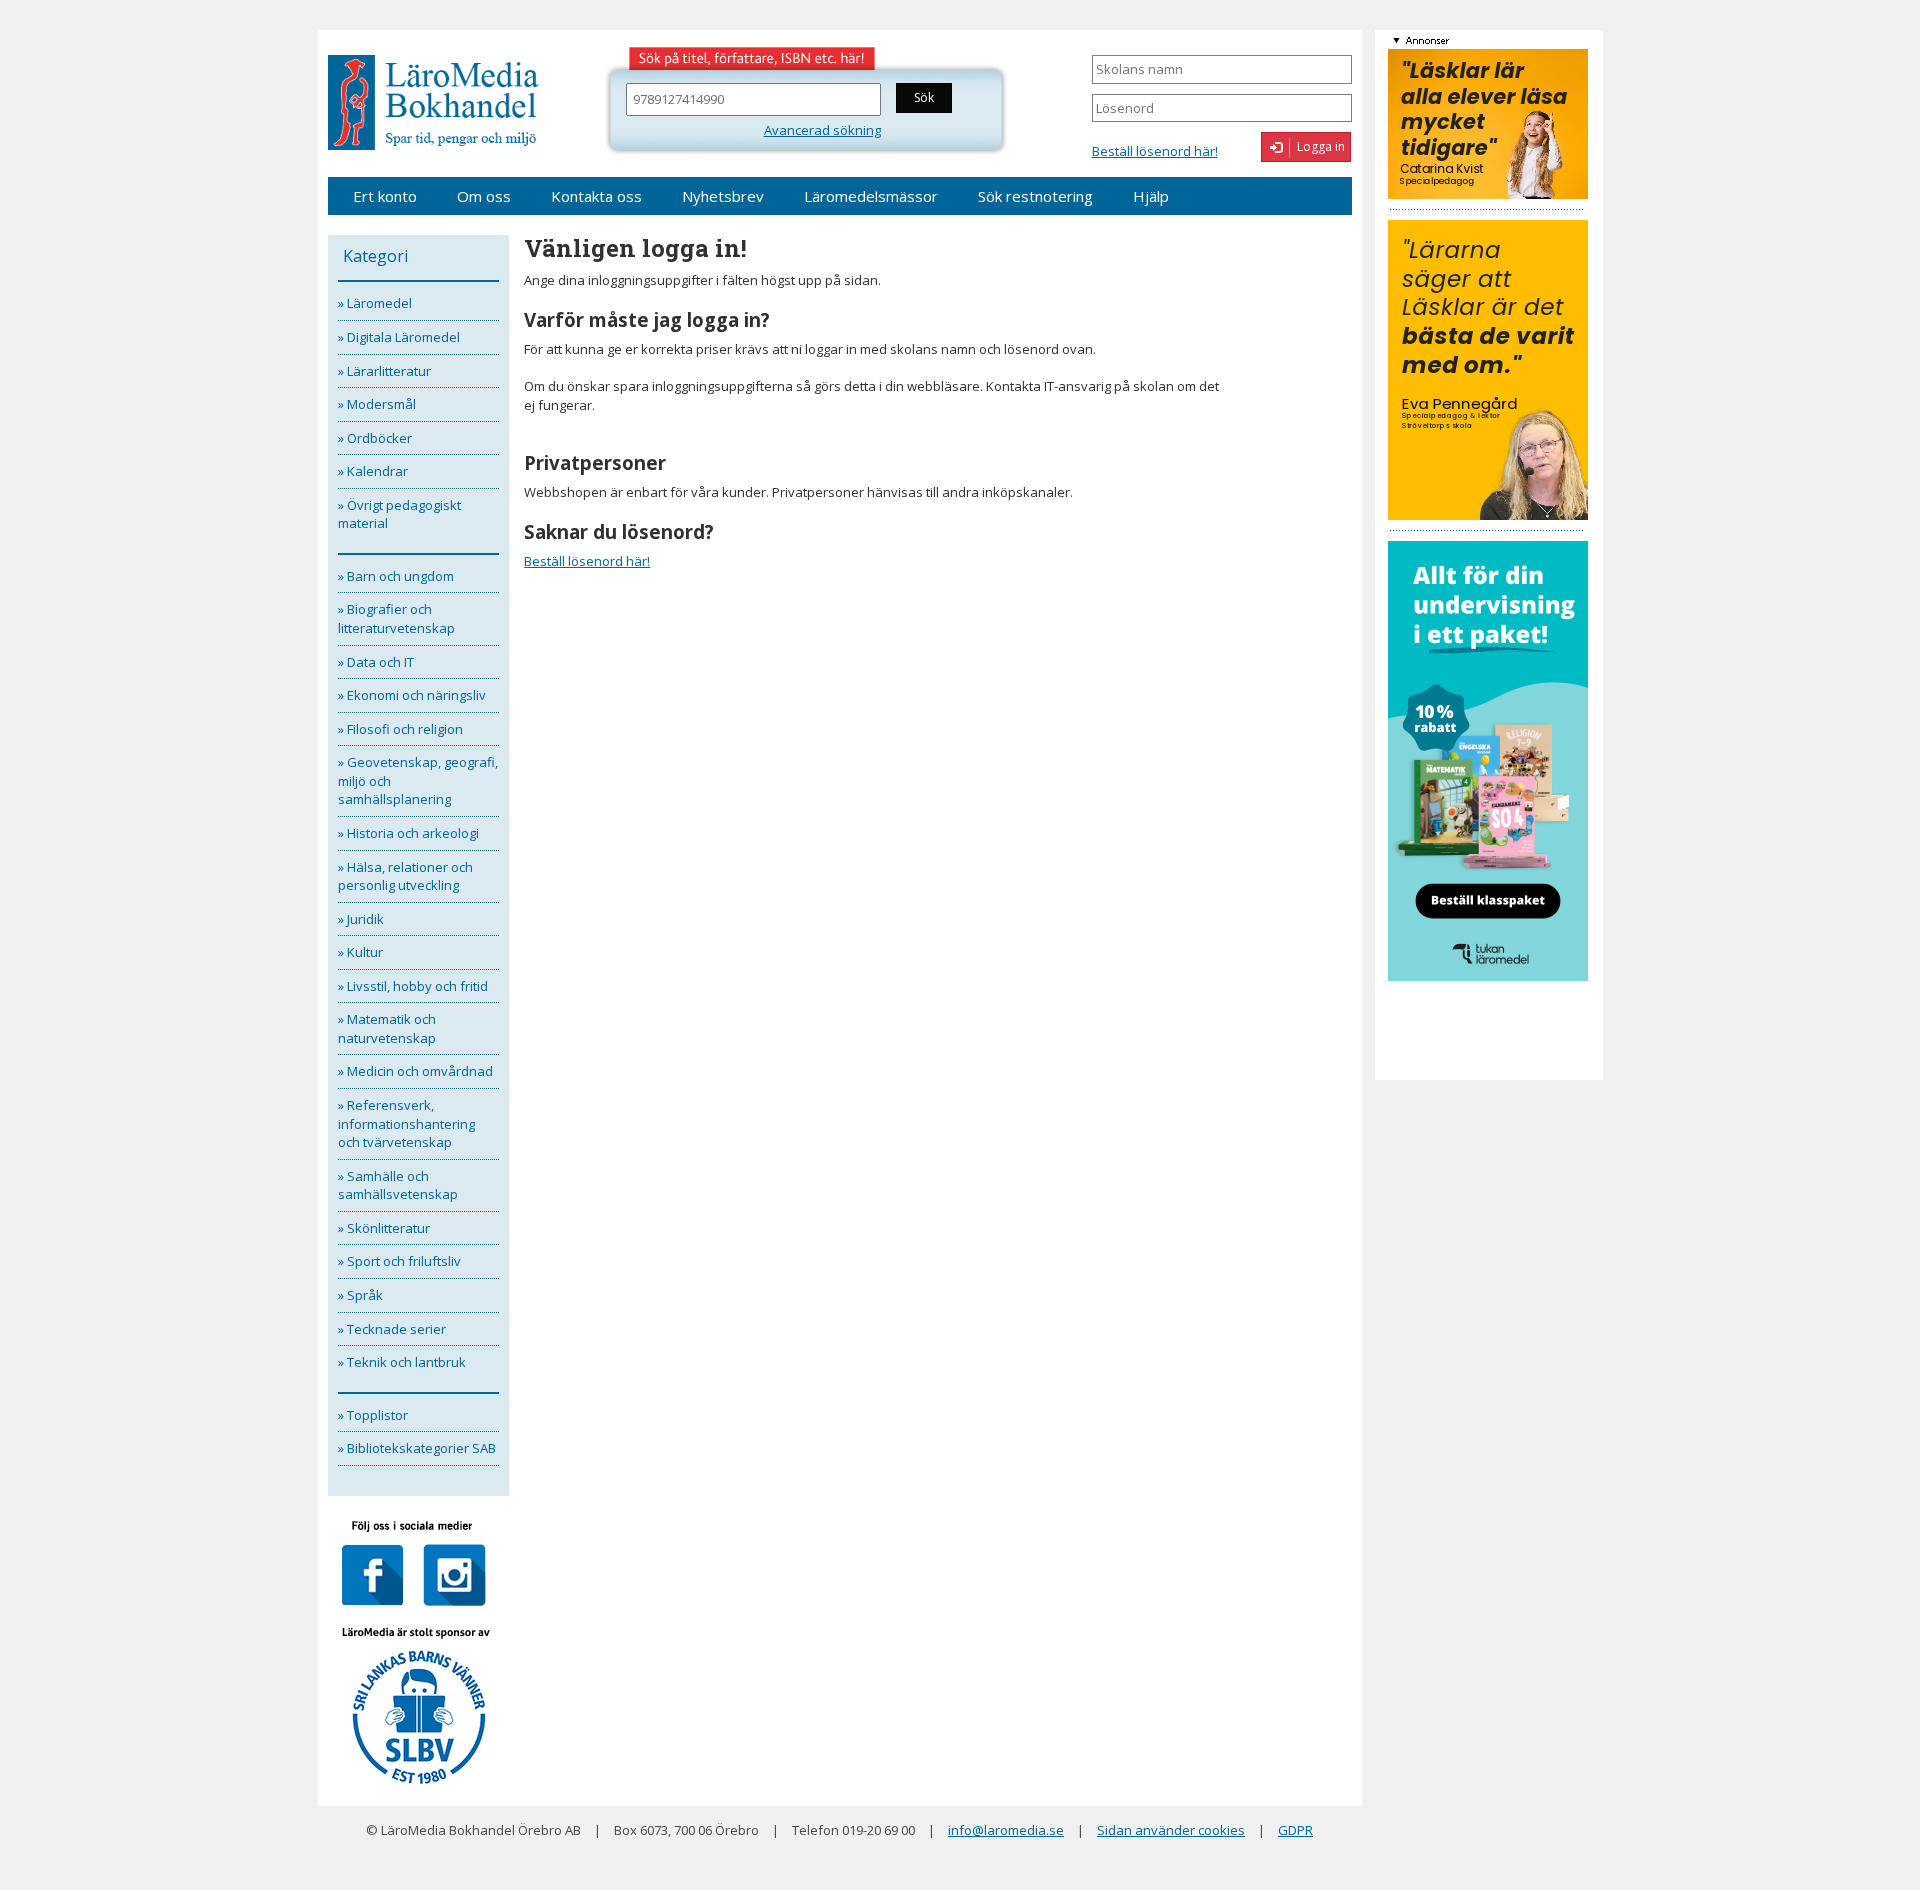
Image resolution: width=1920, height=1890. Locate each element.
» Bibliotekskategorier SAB (417, 1448)
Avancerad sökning (822, 130)
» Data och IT (376, 662)
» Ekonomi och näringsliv (412, 695)
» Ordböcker (375, 438)
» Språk (360, 1295)
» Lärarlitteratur (384, 371)
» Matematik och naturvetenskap (387, 1028)
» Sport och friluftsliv (399, 1261)
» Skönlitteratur (384, 1228)
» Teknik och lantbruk (402, 1362)
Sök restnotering (1035, 196)
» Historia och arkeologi (408, 833)
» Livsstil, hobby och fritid (413, 986)
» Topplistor (373, 1415)
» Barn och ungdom (396, 576)
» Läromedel (375, 303)
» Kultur (360, 952)
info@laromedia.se (1006, 1830)
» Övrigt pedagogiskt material (399, 514)
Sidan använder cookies (1171, 1830)
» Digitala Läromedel (399, 337)
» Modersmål (377, 404)
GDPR (1295, 1830)
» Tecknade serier (392, 1329)
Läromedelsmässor (871, 196)
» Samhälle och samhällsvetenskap (398, 1185)
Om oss (484, 196)
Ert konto (385, 196)
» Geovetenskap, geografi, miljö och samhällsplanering (418, 780)
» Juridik (361, 919)
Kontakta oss (596, 196)
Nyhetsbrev (723, 196)
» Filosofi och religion (400, 729)
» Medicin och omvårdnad (415, 1071)
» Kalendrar (373, 471)
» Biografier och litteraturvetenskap (396, 618)
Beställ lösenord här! (1155, 151)
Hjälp (1151, 196)
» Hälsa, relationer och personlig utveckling (405, 876)
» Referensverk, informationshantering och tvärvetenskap (406, 1123)
